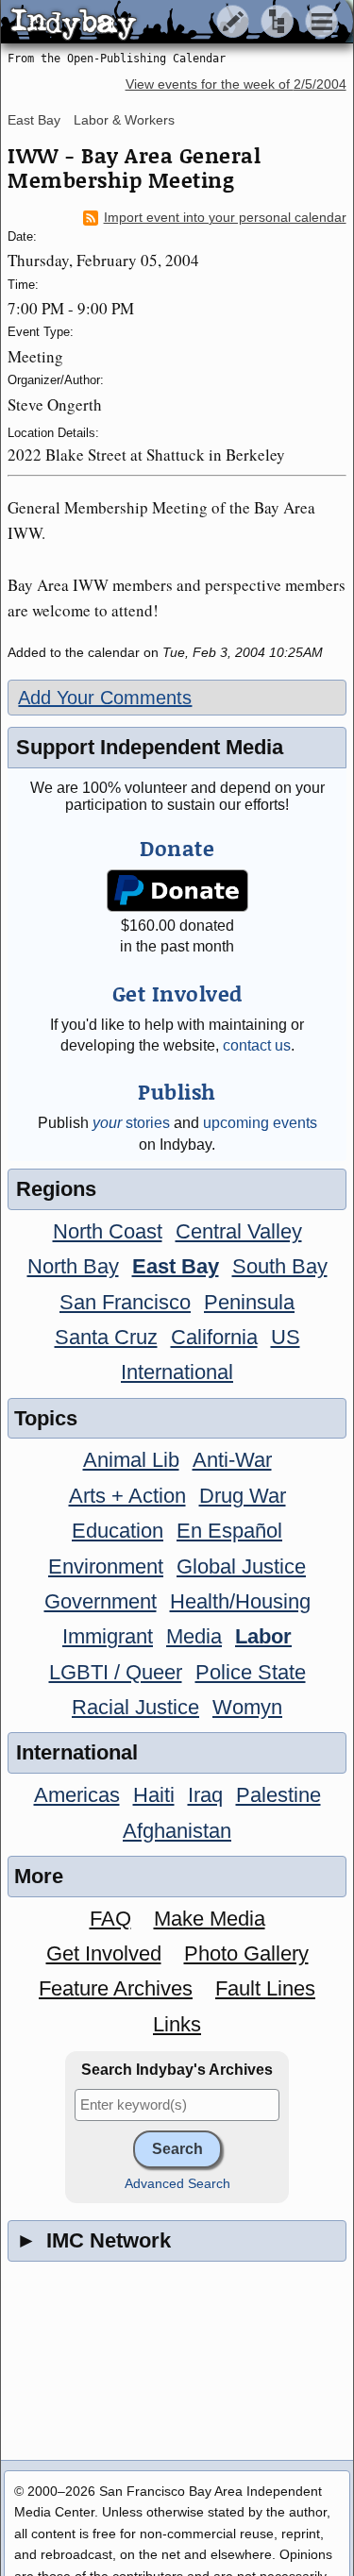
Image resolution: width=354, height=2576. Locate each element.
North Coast (108, 1231)
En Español (229, 1531)
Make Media (210, 1919)
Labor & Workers (124, 120)
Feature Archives (116, 1988)
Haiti (154, 1795)
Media (194, 1636)
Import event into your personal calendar (225, 218)
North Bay (73, 1266)
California (214, 1337)
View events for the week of (236, 84)
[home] (177, 23)
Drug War (243, 1496)
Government (101, 1601)
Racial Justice (135, 1707)
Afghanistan (177, 1831)
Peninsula (249, 1302)
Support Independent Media (150, 747)
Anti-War (232, 1460)
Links (177, 2024)
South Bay (280, 1266)
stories (131, 1123)
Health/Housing (240, 1601)
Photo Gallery (246, 1953)
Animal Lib (131, 1460)
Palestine (278, 1795)
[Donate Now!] (177, 891)
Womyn (247, 1707)
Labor (263, 1636)
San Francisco (125, 1302)
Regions (56, 1189)
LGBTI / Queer (116, 1672)
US (286, 1337)
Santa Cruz (106, 1337)
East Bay (34, 120)
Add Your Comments (105, 698)
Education (118, 1531)
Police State (251, 1672)
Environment (106, 1566)
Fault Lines (265, 1988)
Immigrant (108, 1636)
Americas (77, 1795)
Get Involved (104, 1953)
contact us (257, 1045)
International (177, 1372)
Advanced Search (177, 2184)
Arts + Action (127, 1496)
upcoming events (260, 1123)
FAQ (110, 1919)
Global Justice (241, 1566)
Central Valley (239, 1231)
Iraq (205, 1795)
